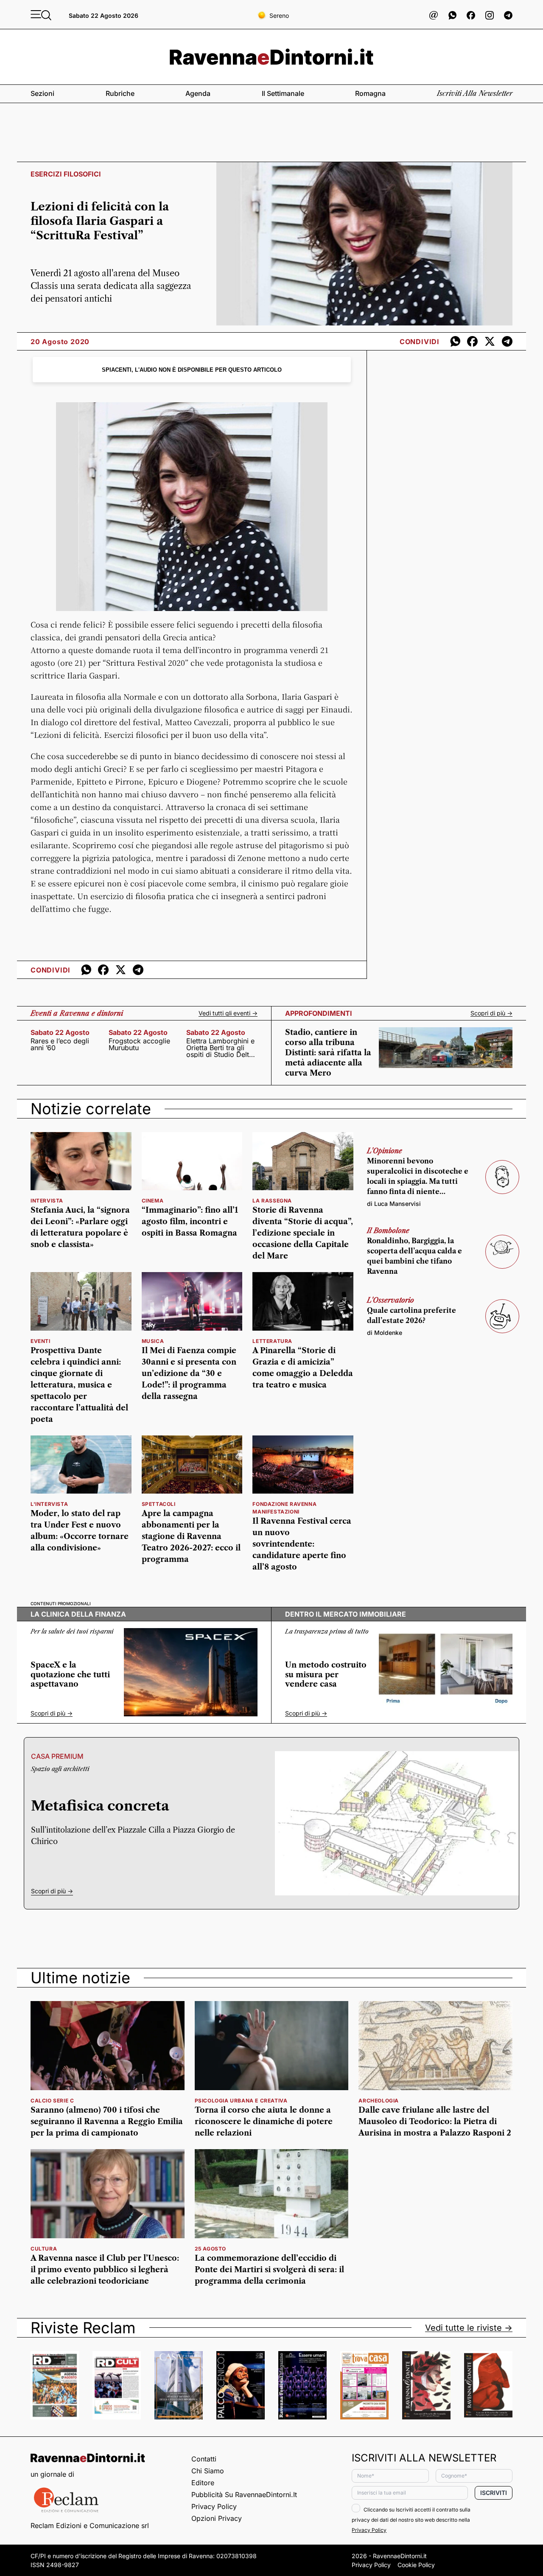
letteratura (272, 1341)
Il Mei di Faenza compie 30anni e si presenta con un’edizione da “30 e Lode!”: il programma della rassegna (189, 1373)
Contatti (204, 2459)
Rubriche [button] (120, 93)
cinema (153, 1201)
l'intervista (49, 1504)
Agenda (198, 93)
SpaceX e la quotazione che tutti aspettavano (70, 1675)
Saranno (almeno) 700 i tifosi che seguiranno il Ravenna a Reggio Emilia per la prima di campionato (107, 2122)
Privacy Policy (214, 2506)
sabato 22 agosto (60, 1032)
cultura (44, 2249)
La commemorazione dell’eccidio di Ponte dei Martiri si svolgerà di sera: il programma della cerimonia (269, 2270)
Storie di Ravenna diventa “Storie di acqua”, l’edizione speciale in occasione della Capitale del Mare (303, 1233)
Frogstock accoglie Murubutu (139, 1044)
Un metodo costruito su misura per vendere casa (326, 1675)
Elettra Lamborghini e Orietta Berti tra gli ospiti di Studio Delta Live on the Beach (220, 1048)
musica (153, 1341)
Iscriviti (494, 2493)
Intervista (47, 1201)
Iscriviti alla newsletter (475, 93)
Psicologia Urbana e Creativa (241, 2101)
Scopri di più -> (491, 1013)
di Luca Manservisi (394, 1204)
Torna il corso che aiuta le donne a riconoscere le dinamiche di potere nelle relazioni (264, 2122)
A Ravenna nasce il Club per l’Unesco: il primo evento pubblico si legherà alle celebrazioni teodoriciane (105, 2270)
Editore (203, 2483)
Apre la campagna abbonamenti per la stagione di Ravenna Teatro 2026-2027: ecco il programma (191, 1536)
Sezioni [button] (42, 93)
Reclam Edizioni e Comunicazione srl (90, 2526)
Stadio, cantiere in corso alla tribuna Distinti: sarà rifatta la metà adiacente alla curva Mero (328, 1053)
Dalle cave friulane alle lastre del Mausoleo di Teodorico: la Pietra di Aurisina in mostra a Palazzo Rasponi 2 (435, 2122)
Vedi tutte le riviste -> (469, 2328)
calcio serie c (52, 2101)
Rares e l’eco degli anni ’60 (60, 1044)
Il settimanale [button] (283, 93)
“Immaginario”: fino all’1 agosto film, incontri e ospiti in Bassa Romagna (190, 1222)
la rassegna (272, 1201)
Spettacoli (159, 1504)
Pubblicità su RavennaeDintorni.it (244, 2495)
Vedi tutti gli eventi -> (228, 1013)
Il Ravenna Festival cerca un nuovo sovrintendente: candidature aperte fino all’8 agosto (302, 1544)
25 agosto (210, 2249)
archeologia (379, 2101)
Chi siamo (208, 2471)
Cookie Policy (416, 2565)
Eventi (41, 1341)
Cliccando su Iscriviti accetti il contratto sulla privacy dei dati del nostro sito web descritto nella (411, 2520)
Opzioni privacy (217, 2518)
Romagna (370, 93)
